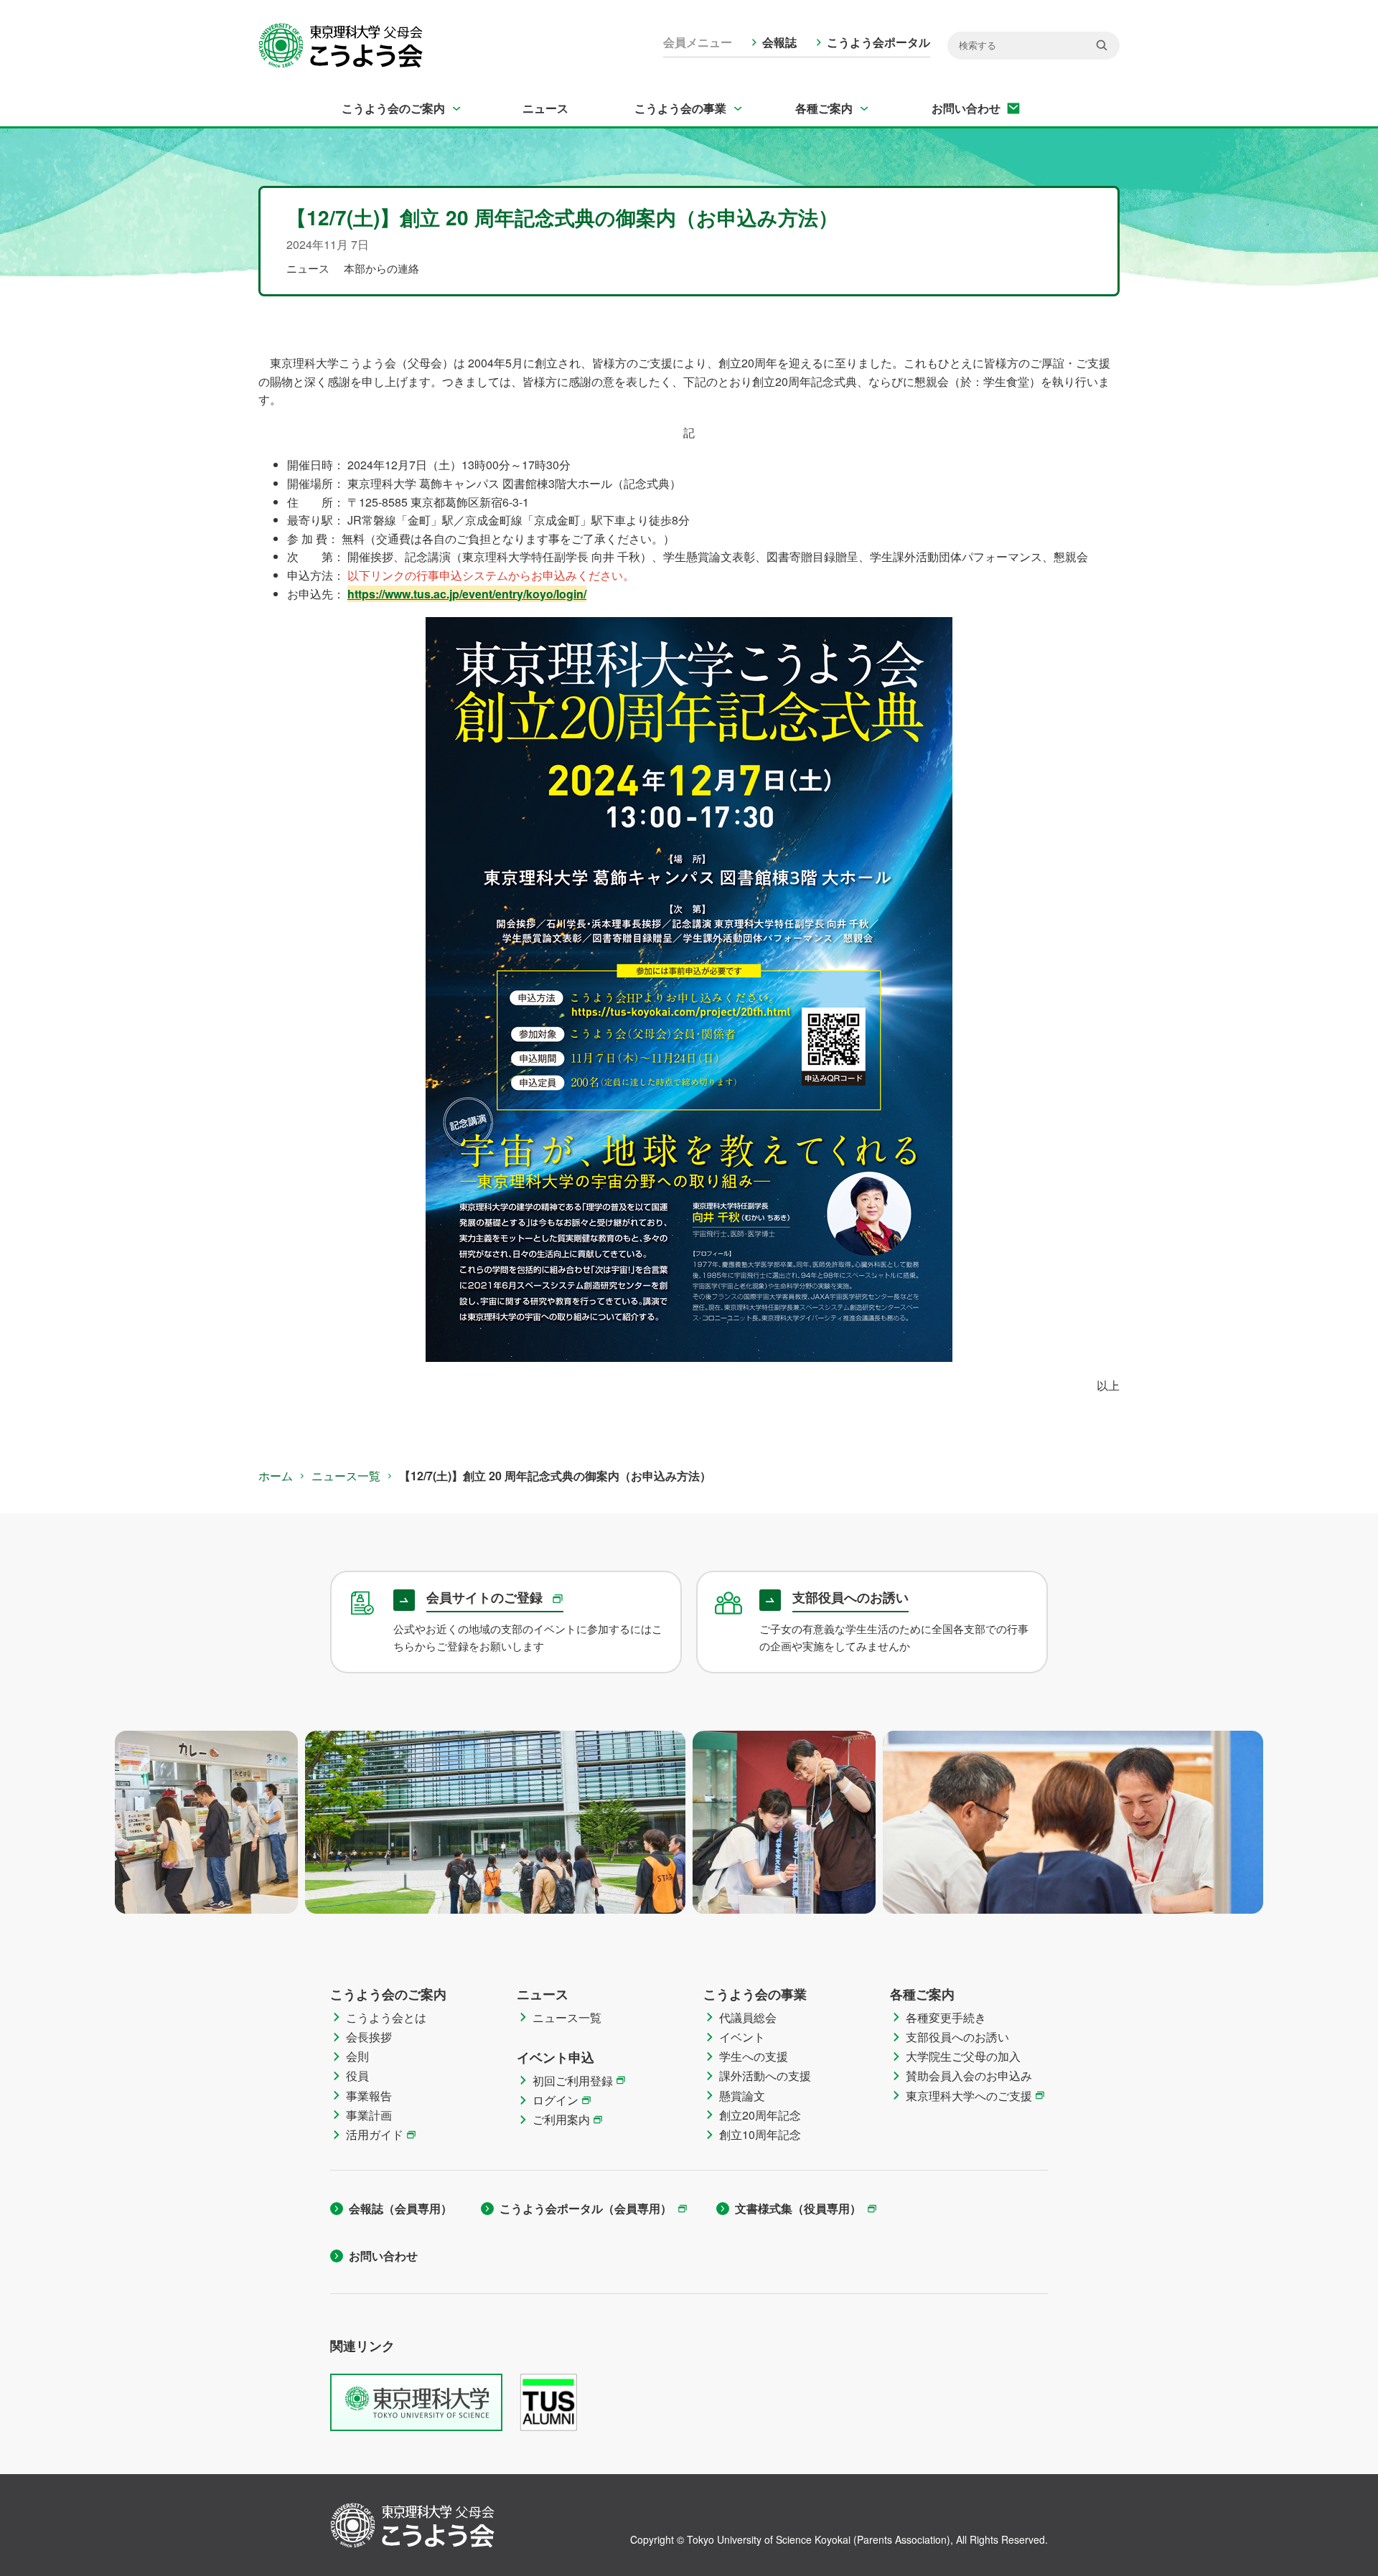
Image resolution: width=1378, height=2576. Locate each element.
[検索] (1102, 45)
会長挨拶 (369, 2037)
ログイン (556, 2100)
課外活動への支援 (765, 2076)
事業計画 (369, 2115)
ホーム (276, 1476)
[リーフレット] (689, 989)
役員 (357, 2076)
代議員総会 (748, 2017)
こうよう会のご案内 (393, 108)
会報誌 (779, 42)
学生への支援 (754, 2056)
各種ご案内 (824, 108)
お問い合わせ (966, 108)
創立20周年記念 (760, 2115)
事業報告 (369, 2096)
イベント (742, 2037)
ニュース (545, 108)
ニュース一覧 (346, 1476)
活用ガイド (375, 2134)
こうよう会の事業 (680, 108)
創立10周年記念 (760, 2134)
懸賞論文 (742, 2096)
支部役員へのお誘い (957, 2037)
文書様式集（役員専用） (798, 2208)
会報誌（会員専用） (400, 2208)
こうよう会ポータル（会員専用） (586, 2208)
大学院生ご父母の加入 (963, 2056)
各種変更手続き (946, 2017)
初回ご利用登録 (573, 2081)
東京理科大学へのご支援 (969, 2096)
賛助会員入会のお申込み (969, 2076)
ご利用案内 (561, 2119)
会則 (357, 2056)
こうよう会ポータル (878, 42)
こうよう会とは (386, 2017)
